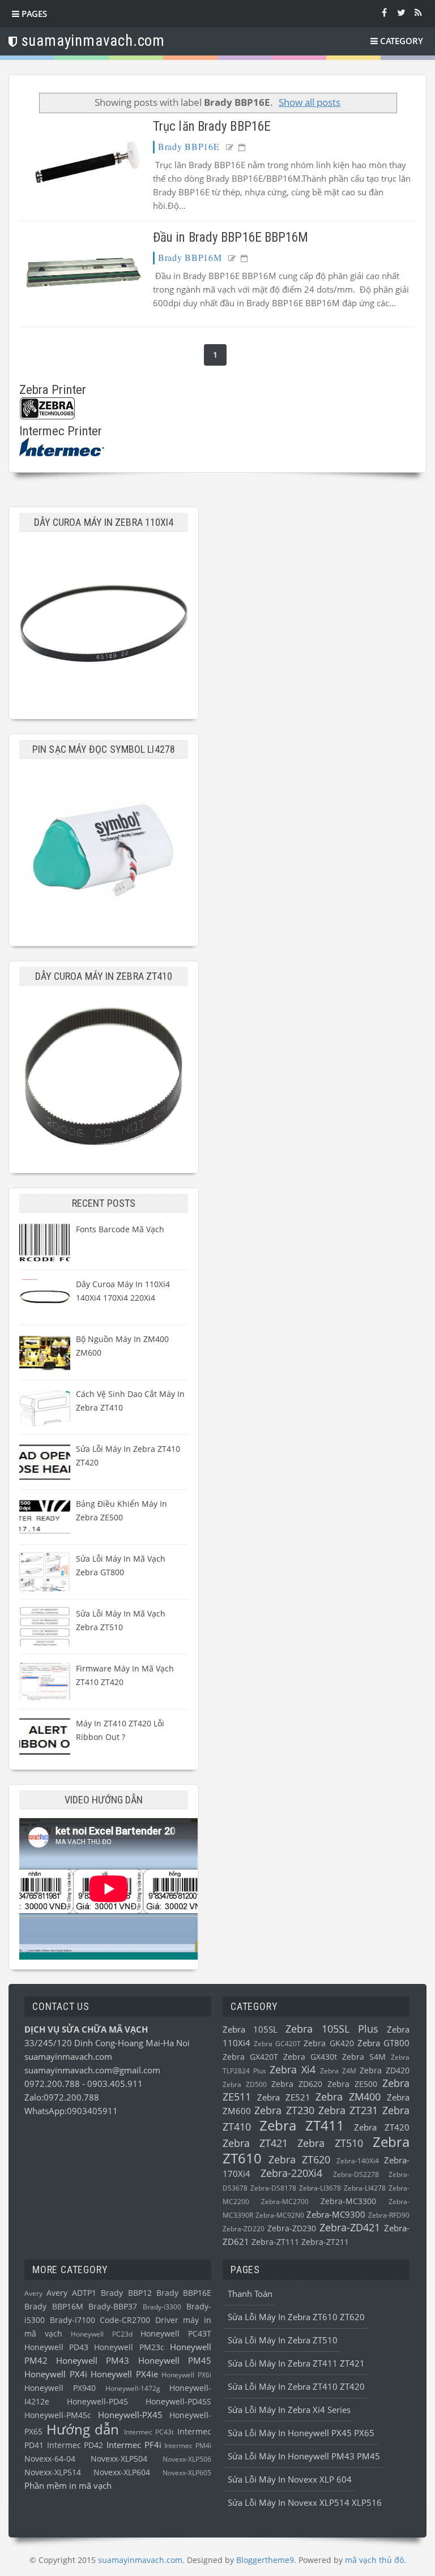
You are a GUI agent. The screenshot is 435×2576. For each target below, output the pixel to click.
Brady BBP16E (189, 146)
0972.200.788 (53, 2084)
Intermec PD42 (75, 2445)
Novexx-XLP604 (122, 2472)
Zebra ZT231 (348, 2110)
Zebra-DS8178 (273, 2188)
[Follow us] (401, 12)
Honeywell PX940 (60, 2388)
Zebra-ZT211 (325, 2242)
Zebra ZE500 (352, 2084)
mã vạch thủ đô (374, 2560)
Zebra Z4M (338, 2071)
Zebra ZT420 (382, 2127)
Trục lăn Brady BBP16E (212, 127)
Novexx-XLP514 (53, 2472)
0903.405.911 (115, 2084)
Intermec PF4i (134, 2445)
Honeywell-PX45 (130, 2415)
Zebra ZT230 (284, 2110)
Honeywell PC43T (176, 2334)
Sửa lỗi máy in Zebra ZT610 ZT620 (296, 2317)
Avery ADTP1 (71, 2293)
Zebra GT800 (383, 2043)
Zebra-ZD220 (244, 2229)
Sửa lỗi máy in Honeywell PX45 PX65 (301, 2433)
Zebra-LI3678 (320, 2188)
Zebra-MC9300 (336, 2214)
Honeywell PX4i (56, 2374)
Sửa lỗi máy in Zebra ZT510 (283, 2340)
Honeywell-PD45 (97, 2402)
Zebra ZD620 (297, 2084)
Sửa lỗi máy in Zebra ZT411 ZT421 (296, 2363)
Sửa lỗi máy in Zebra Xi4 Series (289, 2410)
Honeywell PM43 (93, 2360)
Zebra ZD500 (245, 2084)
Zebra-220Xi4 (291, 2173)
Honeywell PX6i (186, 2375)
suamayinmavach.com (68, 2056)
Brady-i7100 (72, 2320)
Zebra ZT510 (330, 2143)
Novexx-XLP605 (187, 2473)
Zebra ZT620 (299, 2159)
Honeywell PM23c (129, 2347)
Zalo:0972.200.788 (62, 2097)
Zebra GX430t (310, 2057)
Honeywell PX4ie (124, 2374)
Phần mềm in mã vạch (68, 2485)
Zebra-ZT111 (275, 2242)
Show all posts (310, 102)
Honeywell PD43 (56, 2347)
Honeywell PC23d (101, 2334)
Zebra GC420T (277, 2044)
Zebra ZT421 (255, 2143)
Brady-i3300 (162, 2307)
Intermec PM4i (188, 2446)
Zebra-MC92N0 (280, 2215)
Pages (33, 14)
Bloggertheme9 (265, 2560)
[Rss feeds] (418, 12)
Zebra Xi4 (293, 2069)
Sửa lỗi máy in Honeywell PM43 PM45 (304, 2456)
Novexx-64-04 (50, 2459)
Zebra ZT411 (302, 2125)
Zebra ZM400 (348, 2097)
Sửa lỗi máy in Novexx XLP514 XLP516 (305, 2502)
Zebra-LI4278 (365, 2188)
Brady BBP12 (126, 2293)
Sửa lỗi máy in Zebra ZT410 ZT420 (296, 2386)
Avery (33, 2293)
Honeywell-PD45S (178, 2402)
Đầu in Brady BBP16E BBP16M (231, 237)
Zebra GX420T (250, 2057)
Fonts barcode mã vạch (120, 1229)
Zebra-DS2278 (356, 2174)
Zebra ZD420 (385, 2071)
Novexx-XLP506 (187, 2459)
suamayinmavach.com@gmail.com (92, 2070)
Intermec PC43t (149, 2432)
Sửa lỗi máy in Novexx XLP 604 (290, 2479)
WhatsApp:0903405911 (71, 2111)
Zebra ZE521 (284, 2097)
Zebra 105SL (250, 2029)
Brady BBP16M (190, 257)
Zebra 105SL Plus (332, 2029)
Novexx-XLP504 (119, 2459)
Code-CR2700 (125, 2320)
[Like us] (384, 12)
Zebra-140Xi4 (358, 2161)
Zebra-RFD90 (389, 2215)
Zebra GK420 (329, 2043)
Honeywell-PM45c (58, 2415)
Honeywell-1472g (133, 2388)
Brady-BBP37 (113, 2307)
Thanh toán (250, 2294)
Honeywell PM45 (175, 2360)
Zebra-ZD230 (292, 2228)
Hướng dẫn (83, 2429)
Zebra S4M (364, 2057)
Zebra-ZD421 (350, 2227)
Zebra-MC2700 (285, 2202)
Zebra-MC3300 (348, 2201)
